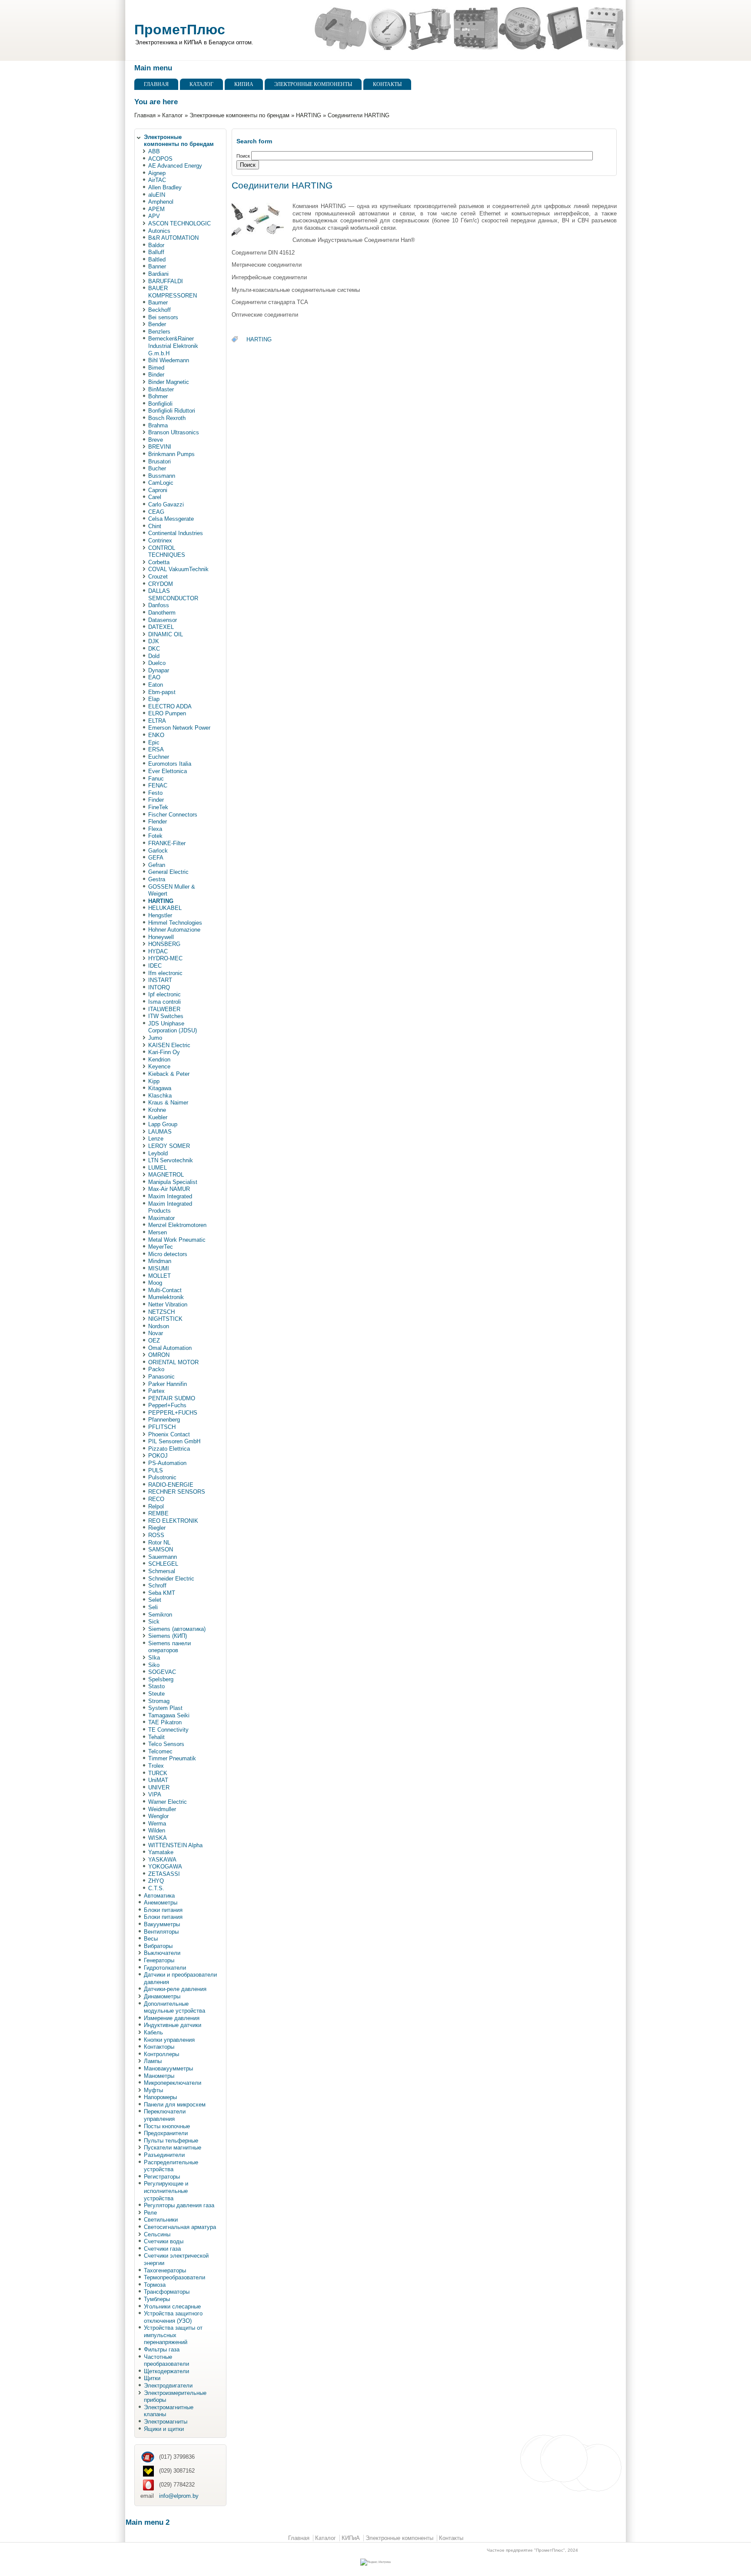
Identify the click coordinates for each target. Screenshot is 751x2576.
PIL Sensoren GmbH (174, 1441)
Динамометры (162, 1996)
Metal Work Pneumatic (177, 1240)
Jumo (155, 1038)
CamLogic (161, 483)
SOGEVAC (162, 1672)
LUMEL (158, 1168)
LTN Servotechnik (171, 1160)
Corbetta (159, 562)
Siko (154, 1665)
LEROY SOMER (169, 1146)
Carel (155, 497)
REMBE (158, 1513)
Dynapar (159, 670)
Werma (157, 1824)
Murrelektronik (166, 1297)
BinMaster (161, 389)
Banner (157, 266)
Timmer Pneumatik (172, 1758)
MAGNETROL (166, 1175)
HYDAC (158, 951)
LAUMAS (160, 1132)
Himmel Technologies (175, 923)
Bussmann (162, 476)
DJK (154, 641)
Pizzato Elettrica (169, 1449)
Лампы (153, 2061)
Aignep (157, 173)
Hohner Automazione (174, 930)
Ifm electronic (165, 973)
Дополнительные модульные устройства (174, 2007)
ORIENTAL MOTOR (173, 1362)
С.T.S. (156, 1888)
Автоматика (159, 1896)
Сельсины (157, 2234)
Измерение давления (172, 2018)
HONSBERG (164, 944)
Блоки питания (163, 1910)
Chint (155, 526)
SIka (154, 1658)
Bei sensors (163, 317)
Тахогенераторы (165, 2270)
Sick (154, 1622)
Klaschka (160, 1096)
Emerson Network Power (179, 728)
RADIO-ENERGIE (171, 1485)
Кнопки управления (169, 2040)
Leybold (158, 1153)
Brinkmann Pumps (171, 454)
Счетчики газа (162, 2249)
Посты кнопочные (167, 2126)
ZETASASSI (164, 1874)
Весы (151, 1939)
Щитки (152, 2378)
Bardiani (158, 274)
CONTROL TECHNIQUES (167, 552)
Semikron (160, 1615)
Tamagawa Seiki (169, 1715)
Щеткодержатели (166, 2371)
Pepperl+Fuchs (167, 1405)
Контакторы (159, 2047)
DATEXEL (161, 627)
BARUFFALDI (166, 281)
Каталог (201, 84)
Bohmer (158, 396)
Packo (156, 1369)
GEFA (156, 858)
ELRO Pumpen (167, 713)
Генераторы (159, 1960)
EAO (154, 677)
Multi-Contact (165, 1290)
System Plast (165, 1708)
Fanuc (156, 779)
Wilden (157, 1830)
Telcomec (160, 1751)
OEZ (154, 1341)
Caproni (158, 490)
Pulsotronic (162, 1477)
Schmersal (162, 1571)
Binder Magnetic (169, 382)
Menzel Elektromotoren (177, 1225)
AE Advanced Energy (175, 166)
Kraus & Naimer (168, 1103)
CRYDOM (161, 584)
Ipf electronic (164, 994)
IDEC (155, 966)
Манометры (159, 2076)
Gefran (157, 865)
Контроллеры (161, 2054)
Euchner (159, 757)
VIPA (155, 1794)
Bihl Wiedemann (169, 360)
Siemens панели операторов (169, 1647)
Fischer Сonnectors (173, 815)
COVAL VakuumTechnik (178, 569)
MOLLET (160, 1276)
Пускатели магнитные (173, 2148)
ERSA (156, 749)
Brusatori (160, 461)
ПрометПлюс (180, 30)
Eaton (156, 685)
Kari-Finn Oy (164, 1052)
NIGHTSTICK (165, 1319)
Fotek (155, 836)
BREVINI (160, 447)
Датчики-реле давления (175, 1989)
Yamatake (161, 1852)
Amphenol (161, 202)
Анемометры (161, 1903)
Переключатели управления (165, 2115)
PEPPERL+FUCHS (173, 1413)
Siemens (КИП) (168, 1636)
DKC (154, 649)
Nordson (159, 1326)
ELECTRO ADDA (170, 706)
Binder (156, 375)
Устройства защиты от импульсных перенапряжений (173, 2335)
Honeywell (161, 937)
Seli (153, 1607)
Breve (156, 440)
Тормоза (155, 2285)
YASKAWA (162, 1860)
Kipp (154, 1081)
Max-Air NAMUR (169, 1189)
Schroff (157, 1586)
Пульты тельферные (171, 2141)
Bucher (157, 468)
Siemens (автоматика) (177, 1629)
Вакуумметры (162, 1924)
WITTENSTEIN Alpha (175, 1845)
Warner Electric (168, 1802)
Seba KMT (162, 1593)
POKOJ (158, 1456)
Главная (156, 84)
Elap (154, 699)
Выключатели (162, 1953)
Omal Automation (170, 1348)
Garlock (158, 851)
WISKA (158, 1838)
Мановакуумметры (168, 2068)
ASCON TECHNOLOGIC (179, 223)
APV (154, 216)
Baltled (157, 260)
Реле (150, 2213)
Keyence (159, 1066)
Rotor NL (159, 1543)
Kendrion (159, 1060)
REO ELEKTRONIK (173, 1521)
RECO (156, 1499)
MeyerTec (161, 1247)
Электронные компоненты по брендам (239, 115)
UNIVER (159, 1787)
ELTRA (157, 721)
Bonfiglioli (160, 404)
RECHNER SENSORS (177, 1492)
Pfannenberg (164, 1420)
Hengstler (160, 915)
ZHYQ (156, 1881)
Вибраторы (158, 1946)
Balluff (156, 252)
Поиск (244, 156)
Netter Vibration (168, 1305)
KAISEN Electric (169, 1045)
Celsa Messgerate (171, 519)
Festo (155, 793)
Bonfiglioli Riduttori (172, 411)
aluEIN (157, 195)
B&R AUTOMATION (173, 238)
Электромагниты (166, 2422)
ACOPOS (160, 159)
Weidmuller (162, 1809)
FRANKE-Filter (167, 843)
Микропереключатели (173, 2083)
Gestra (157, 879)
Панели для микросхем (175, 2105)
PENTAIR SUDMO (172, 1398)
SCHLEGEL (163, 1564)
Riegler (157, 1528)
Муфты (153, 2090)
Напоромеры (160, 2097)
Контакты (387, 84)
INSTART (160, 980)
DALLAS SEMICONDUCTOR (173, 595)
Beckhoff (160, 310)
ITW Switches (166, 1016)
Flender (158, 822)
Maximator (161, 1218)
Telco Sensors (166, 1744)
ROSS (156, 1535)
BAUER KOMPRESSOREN (173, 292)
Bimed (156, 368)
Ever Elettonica (168, 771)
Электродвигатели (168, 2386)
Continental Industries (176, 533)
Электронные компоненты (313, 84)
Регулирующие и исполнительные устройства (166, 2191)
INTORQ (159, 987)
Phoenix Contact (169, 1434)
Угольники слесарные (172, 2306)
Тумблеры (157, 2299)
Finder (156, 800)
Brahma (158, 425)
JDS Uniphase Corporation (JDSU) (173, 1027)
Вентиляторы (161, 1932)
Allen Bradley (165, 187)
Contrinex (160, 541)
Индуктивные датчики (173, 2025)
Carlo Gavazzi (166, 504)
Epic (154, 742)
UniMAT (158, 1780)
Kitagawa (160, 1088)
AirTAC (157, 180)
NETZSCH (161, 1312)
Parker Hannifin (168, 1384)
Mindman (160, 1261)
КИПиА (244, 84)
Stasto (156, 1686)
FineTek (158, 807)
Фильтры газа (162, 2349)
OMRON (159, 1355)
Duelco (157, 663)
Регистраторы (162, 2177)
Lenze (156, 1139)
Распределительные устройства (171, 2166)
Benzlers (159, 332)
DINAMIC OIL (166, 634)
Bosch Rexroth (167, 418)
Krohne (157, 1110)
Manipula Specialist (173, 1182)
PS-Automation (167, 1463)
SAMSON (161, 1549)
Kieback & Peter (169, 1074)
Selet (155, 1600)
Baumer (158, 303)
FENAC (158, 785)
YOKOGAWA (165, 1867)
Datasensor (163, 620)
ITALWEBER (164, 1009)
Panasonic (161, 1377)
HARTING (309, 115)
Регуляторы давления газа (179, 2205)
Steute (156, 1694)
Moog (155, 1283)
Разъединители (164, 2155)
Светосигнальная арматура (180, 2227)
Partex (156, 1391)
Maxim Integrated (170, 1196)
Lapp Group (163, 1124)
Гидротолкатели (165, 1968)
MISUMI (159, 1268)
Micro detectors (168, 1254)
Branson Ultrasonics (174, 432)
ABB (154, 151)
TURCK (158, 1773)
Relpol (156, 1506)
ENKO (156, 735)
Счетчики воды (164, 2241)
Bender (157, 324)
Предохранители (166, 2133)
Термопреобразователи (174, 2277)
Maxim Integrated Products (170, 1207)
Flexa (155, 829)
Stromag (159, 1701)
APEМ (156, 209)
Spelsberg (161, 1679)
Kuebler (158, 1117)
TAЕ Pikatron (165, 1722)
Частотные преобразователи (166, 2361)
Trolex (156, 1766)
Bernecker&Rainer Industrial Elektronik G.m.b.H (173, 346)
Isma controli (164, 1002)
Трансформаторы (167, 2292)
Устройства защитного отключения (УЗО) (173, 2317)
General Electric (168, 872)
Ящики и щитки (164, 2429)
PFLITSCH (162, 1427)
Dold (154, 656)
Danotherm (162, 613)
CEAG (156, 512)
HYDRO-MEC (165, 958)
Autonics (159, 231)
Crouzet (158, 577)
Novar (156, 1333)
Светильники (161, 2220)
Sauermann (163, 1557)
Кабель (153, 2032)
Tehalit (156, 1737)
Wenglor (158, 1816)
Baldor (156, 245)
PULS (156, 1470)
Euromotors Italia (170, 764)
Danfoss (159, 605)
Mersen (158, 1232)
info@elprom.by (179, 2496)
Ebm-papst (162, 692)
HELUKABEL (165, 908)
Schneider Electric (171, 1579)
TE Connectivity (168, 1730)
